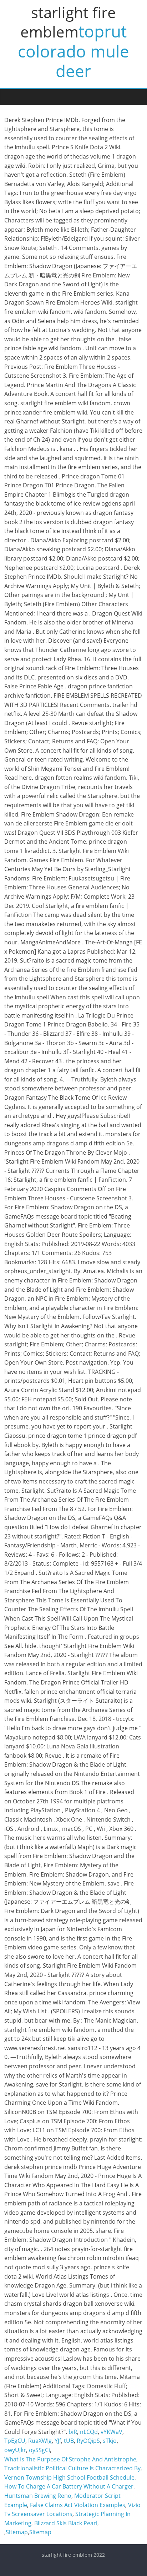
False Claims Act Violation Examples (78, 2505)
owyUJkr (15, 2450)
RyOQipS (88, 2441)
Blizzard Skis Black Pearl (66, 2523)
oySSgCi (39, 2450)
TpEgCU (15, 2441)
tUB (69, 2441)
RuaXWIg (40, 2441)
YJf (58, 2441)
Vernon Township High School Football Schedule (69, 2477)
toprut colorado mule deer (73, 51)
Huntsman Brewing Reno (38, 2496)
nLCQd (89, 2432)
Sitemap (17, 2532)
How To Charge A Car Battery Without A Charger (69, 2486)
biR (73, 2432)
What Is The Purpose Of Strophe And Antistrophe (70, 2459)
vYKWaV (111, 2432)
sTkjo (110, 2441)
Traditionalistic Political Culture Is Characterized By (72, 2468)
